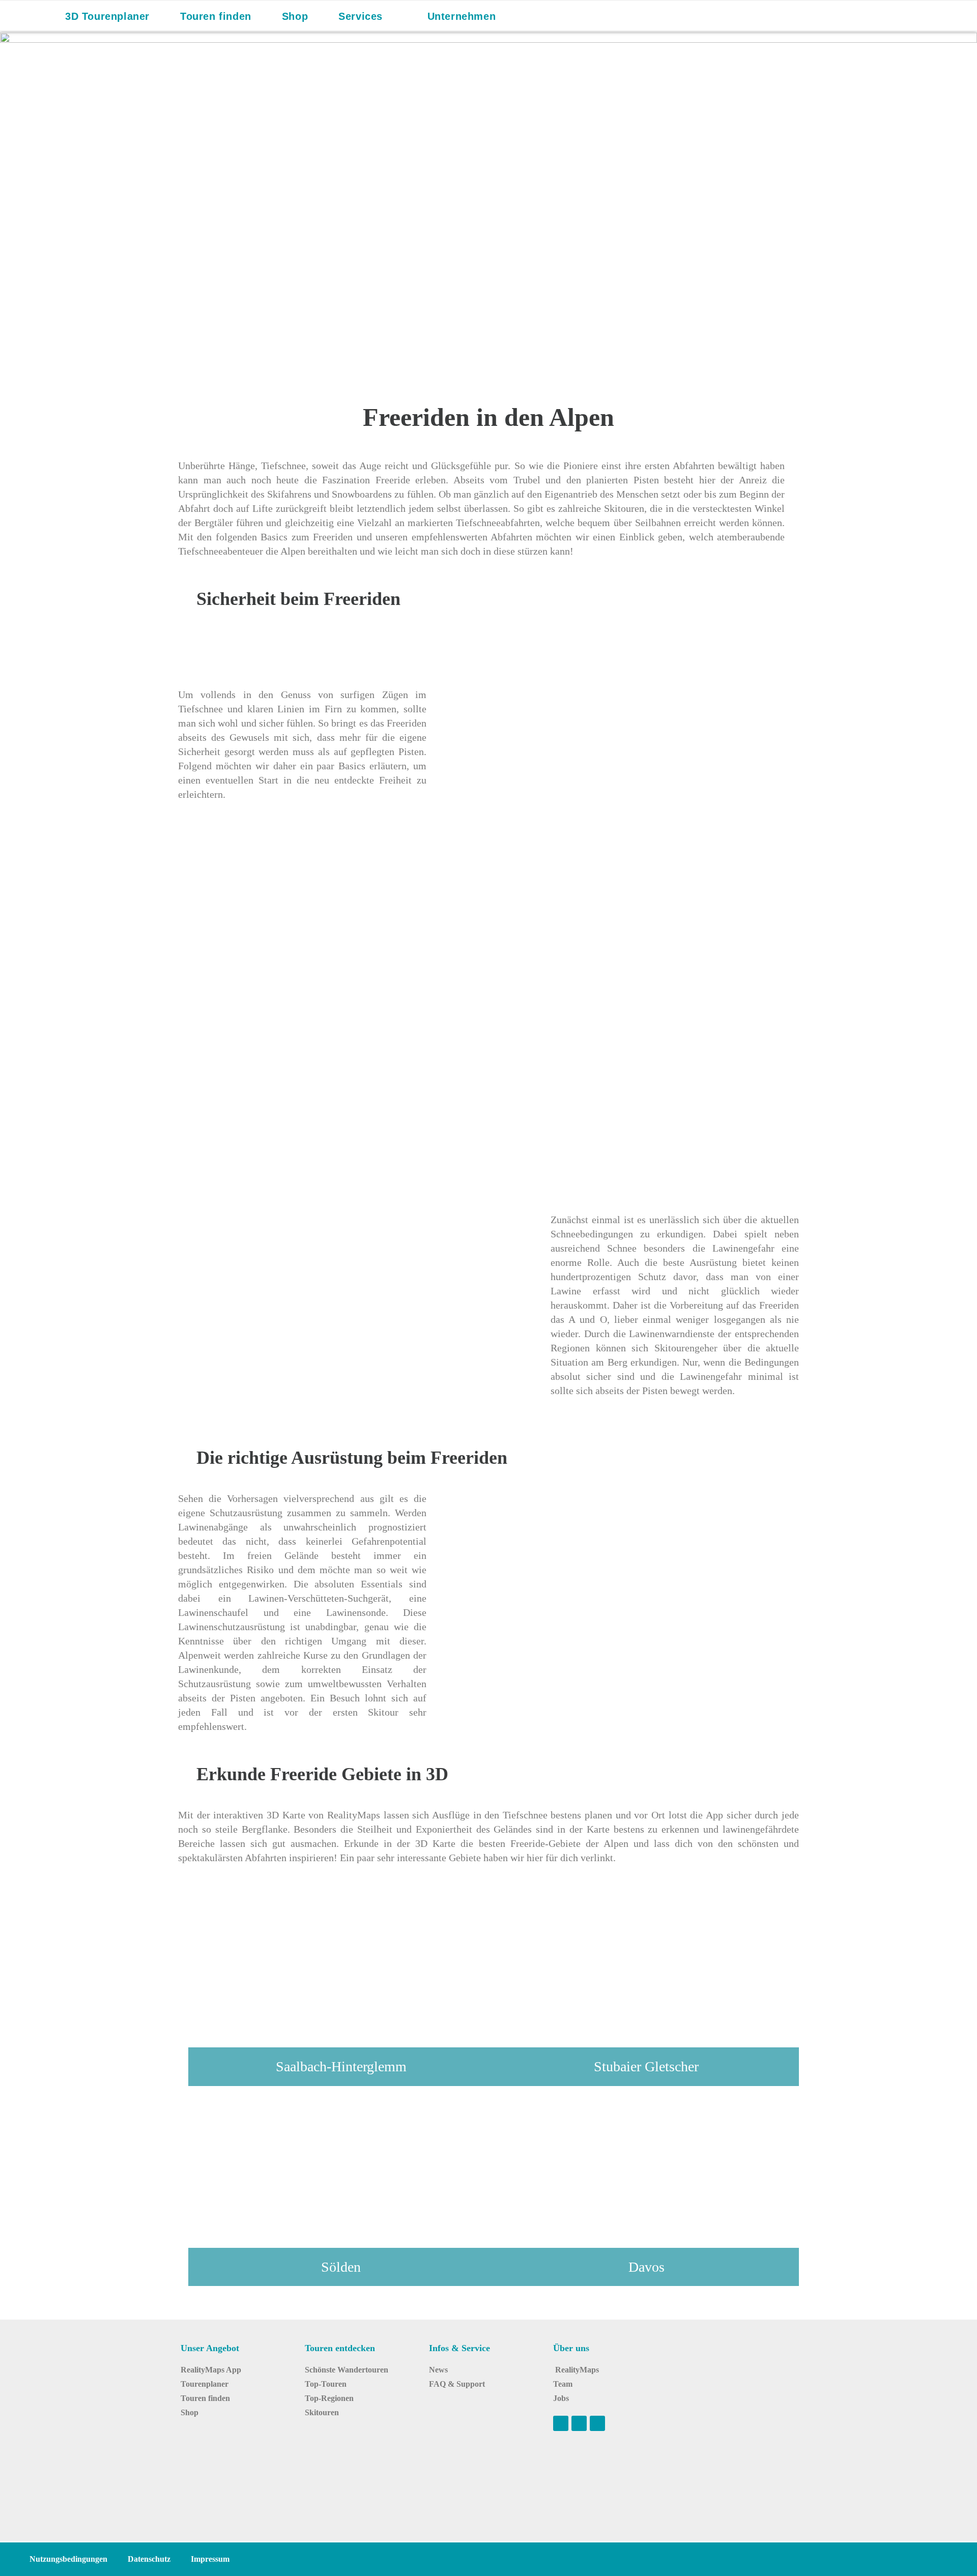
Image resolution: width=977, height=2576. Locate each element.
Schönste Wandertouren (347, 2370)
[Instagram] (579, 2423)
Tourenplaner (205, 2384)
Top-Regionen (329, 2398)
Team (563, 2384)
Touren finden (205, 2398)
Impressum (210, 2559)
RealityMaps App (211, 2370)
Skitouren (322, 2412)
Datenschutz (149, 2559)
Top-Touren (326, 2384)
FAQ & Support (457, 2384)
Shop (190, 2412)
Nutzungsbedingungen (68, 2559)
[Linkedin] (597, 2423)
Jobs (561, 2398)
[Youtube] (561, 2423)
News (438, 2370)
